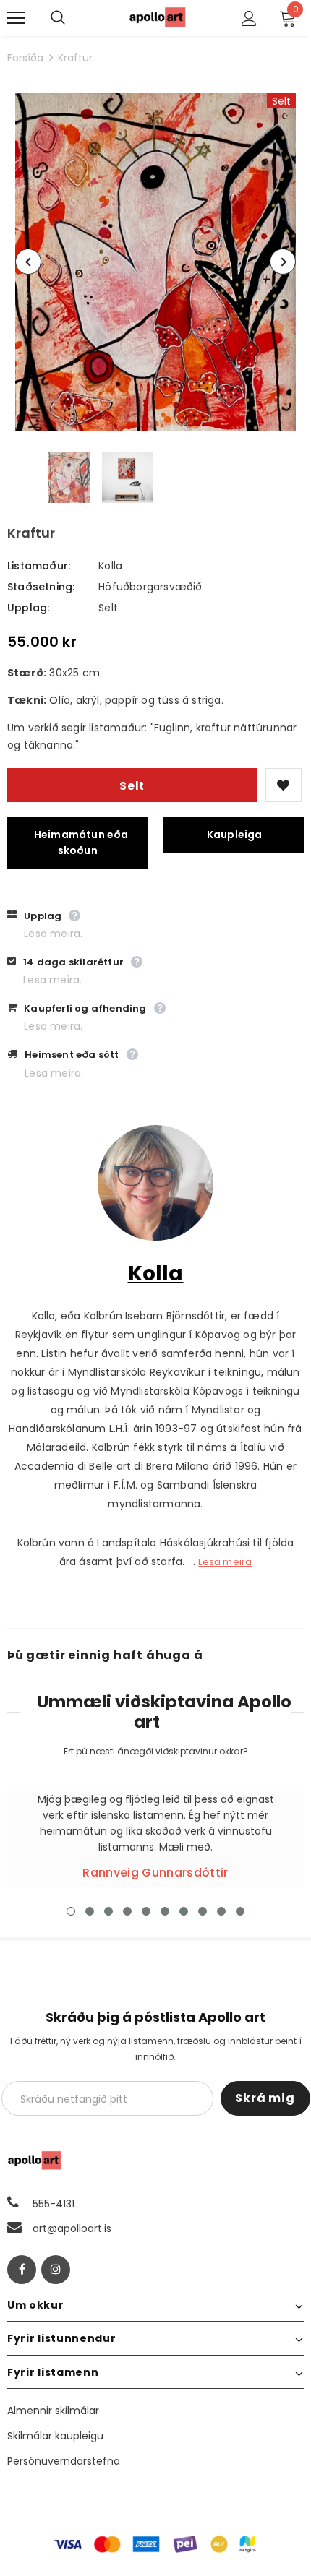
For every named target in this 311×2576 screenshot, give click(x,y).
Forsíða (25, 58)
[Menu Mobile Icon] (16, 18)
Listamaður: (39, 566)
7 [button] (184, 1911)
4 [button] (127, 1911)
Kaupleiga (235, 835)
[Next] (283, 262)
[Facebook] (22, 2270)
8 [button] (203, 1911)
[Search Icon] (72, 18)
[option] (155, 262)
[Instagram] (56, 2270)
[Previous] (28, 262)
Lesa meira (225, 1562)
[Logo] (158, 17)
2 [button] (90, 1911)
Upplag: (28, 608)
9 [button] (221, 1911)
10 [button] (240, 1911)
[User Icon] (249, 18)
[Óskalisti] (284, 785)
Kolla (110, 566)
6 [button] (165, 1911)
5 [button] (146, 1911)
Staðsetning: (41, 587)
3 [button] (108, 1911)
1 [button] (71, 1911)
